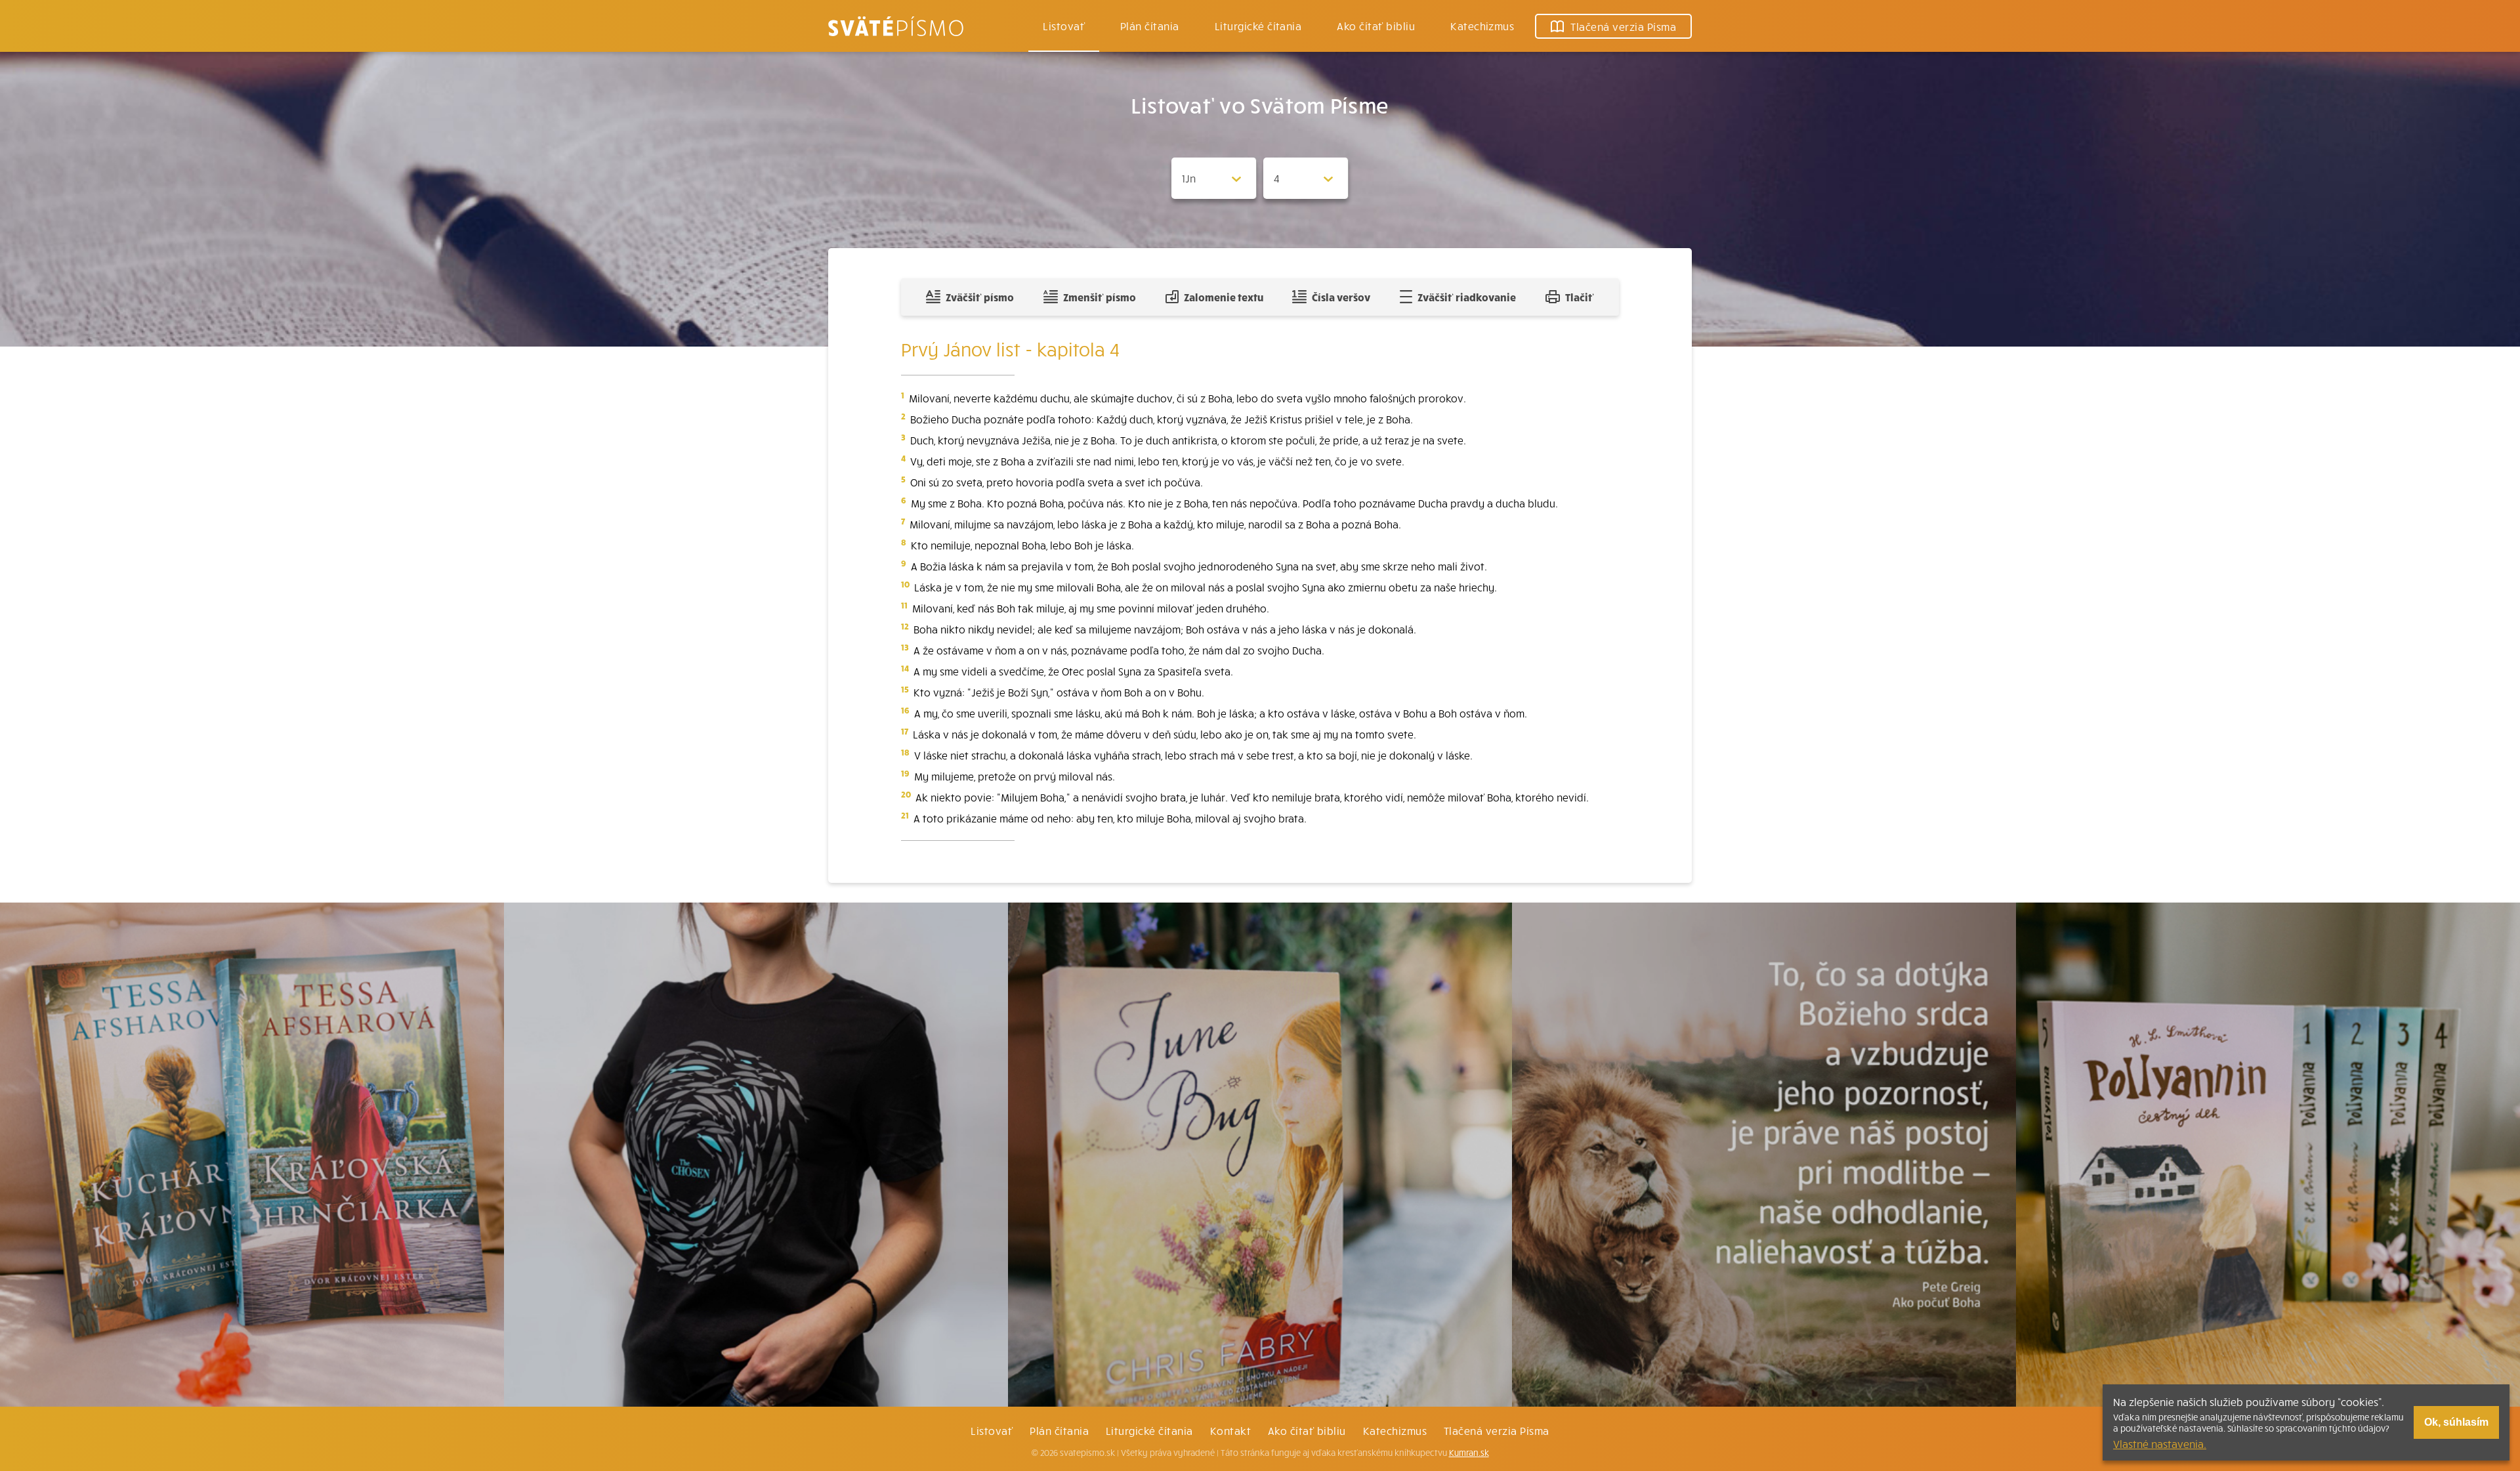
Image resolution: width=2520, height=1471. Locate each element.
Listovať (1064, 26)
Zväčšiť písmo (980, 297)
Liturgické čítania (1258, 26)
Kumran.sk (1469, 1453)
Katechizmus (1482, 26)
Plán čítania (1059, 1430)
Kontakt (1230, 1430)
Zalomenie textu (1224, 297)
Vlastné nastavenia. (2160, 1443)
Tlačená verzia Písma (1497, 1430)
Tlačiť (1580, 297)
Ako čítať (1376, 26)
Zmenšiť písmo (1100, 297)
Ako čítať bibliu (1307, 1430)
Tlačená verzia (1623, 26)
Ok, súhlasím (2456, 1422)
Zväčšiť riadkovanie (1467, 297)
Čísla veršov (1341, 297)
